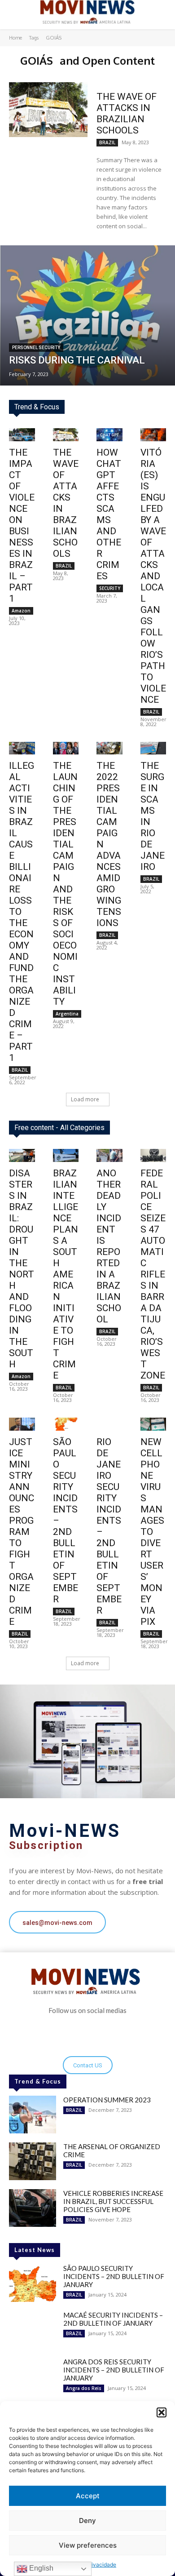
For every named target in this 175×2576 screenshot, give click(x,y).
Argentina (67, 1014)
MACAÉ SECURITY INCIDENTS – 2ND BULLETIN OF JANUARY (113, 2319)
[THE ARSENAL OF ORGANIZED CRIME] (33, 2161)
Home (15, 38)
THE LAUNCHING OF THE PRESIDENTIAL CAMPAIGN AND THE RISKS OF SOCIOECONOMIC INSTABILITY (65, 884)
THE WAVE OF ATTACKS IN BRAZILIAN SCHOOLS (127, 113)
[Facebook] (81, 2032)
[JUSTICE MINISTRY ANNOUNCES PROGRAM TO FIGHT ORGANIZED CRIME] (22, 1424)
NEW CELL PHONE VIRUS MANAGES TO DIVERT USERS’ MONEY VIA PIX (152, 1532)
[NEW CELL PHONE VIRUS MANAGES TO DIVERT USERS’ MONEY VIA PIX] (153, 1424)
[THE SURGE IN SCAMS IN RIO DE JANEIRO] (153, 748)
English (40, 2568)
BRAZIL (107, 142)
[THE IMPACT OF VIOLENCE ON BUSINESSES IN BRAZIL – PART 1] (22, 435)
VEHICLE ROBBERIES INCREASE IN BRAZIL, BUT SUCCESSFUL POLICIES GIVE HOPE (113, 2201)
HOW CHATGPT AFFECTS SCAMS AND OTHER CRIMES (109, 514)
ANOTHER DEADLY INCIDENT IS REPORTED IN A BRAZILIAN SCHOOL (109, 1246)
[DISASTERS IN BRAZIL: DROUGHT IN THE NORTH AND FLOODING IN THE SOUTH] (22, 1155)
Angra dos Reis (84, 2388)
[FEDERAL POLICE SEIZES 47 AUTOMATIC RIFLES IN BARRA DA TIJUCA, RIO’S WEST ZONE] (153, 1155)
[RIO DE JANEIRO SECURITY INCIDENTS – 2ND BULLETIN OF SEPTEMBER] (109, 1424)
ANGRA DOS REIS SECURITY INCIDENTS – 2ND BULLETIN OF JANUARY (114, 2370)
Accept (88, 2496)
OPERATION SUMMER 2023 (107, 2100)
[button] (162, 2412)
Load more (85, 1099)
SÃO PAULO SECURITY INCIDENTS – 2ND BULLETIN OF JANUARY (114, 2276)
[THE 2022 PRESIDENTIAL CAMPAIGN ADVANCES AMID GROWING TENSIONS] (109, 748)
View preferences (88, 2545)
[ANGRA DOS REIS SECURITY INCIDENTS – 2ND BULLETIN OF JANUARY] (33, 2376)
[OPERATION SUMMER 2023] (33, 2115)
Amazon (21, 611)
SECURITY (110, 588)
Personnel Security (36, 348)
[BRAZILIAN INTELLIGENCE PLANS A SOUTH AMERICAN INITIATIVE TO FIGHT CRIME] (66, 1155)
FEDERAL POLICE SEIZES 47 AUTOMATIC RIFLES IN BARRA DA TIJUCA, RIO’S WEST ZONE (153, 1274)
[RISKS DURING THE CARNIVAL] (87, 315)
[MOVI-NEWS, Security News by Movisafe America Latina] (87, 12)
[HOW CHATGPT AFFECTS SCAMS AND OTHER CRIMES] (109, 435)
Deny (87, 2521)
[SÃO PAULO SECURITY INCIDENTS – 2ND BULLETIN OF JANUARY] (33, 2283)
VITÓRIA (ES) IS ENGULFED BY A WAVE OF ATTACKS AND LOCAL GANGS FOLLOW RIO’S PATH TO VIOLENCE (153, 576)
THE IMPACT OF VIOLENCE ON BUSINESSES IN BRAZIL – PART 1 (22, 525)
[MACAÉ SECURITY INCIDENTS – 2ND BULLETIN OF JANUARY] (33, 2330)
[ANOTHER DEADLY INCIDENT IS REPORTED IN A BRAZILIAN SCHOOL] (109, 1155)
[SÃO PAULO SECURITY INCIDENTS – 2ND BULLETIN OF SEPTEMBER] (66, 1424)
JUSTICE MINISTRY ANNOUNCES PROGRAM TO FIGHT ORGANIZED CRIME (22, 1532)
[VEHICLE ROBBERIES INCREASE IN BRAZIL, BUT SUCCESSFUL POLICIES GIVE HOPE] (33, 2208)
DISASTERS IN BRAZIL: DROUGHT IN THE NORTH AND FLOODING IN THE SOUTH (22, 1269)
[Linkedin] (94, 2032)
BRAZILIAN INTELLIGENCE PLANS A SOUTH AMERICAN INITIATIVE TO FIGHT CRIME (66, 1274)
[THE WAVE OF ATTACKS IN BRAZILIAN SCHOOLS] (48, 110)
